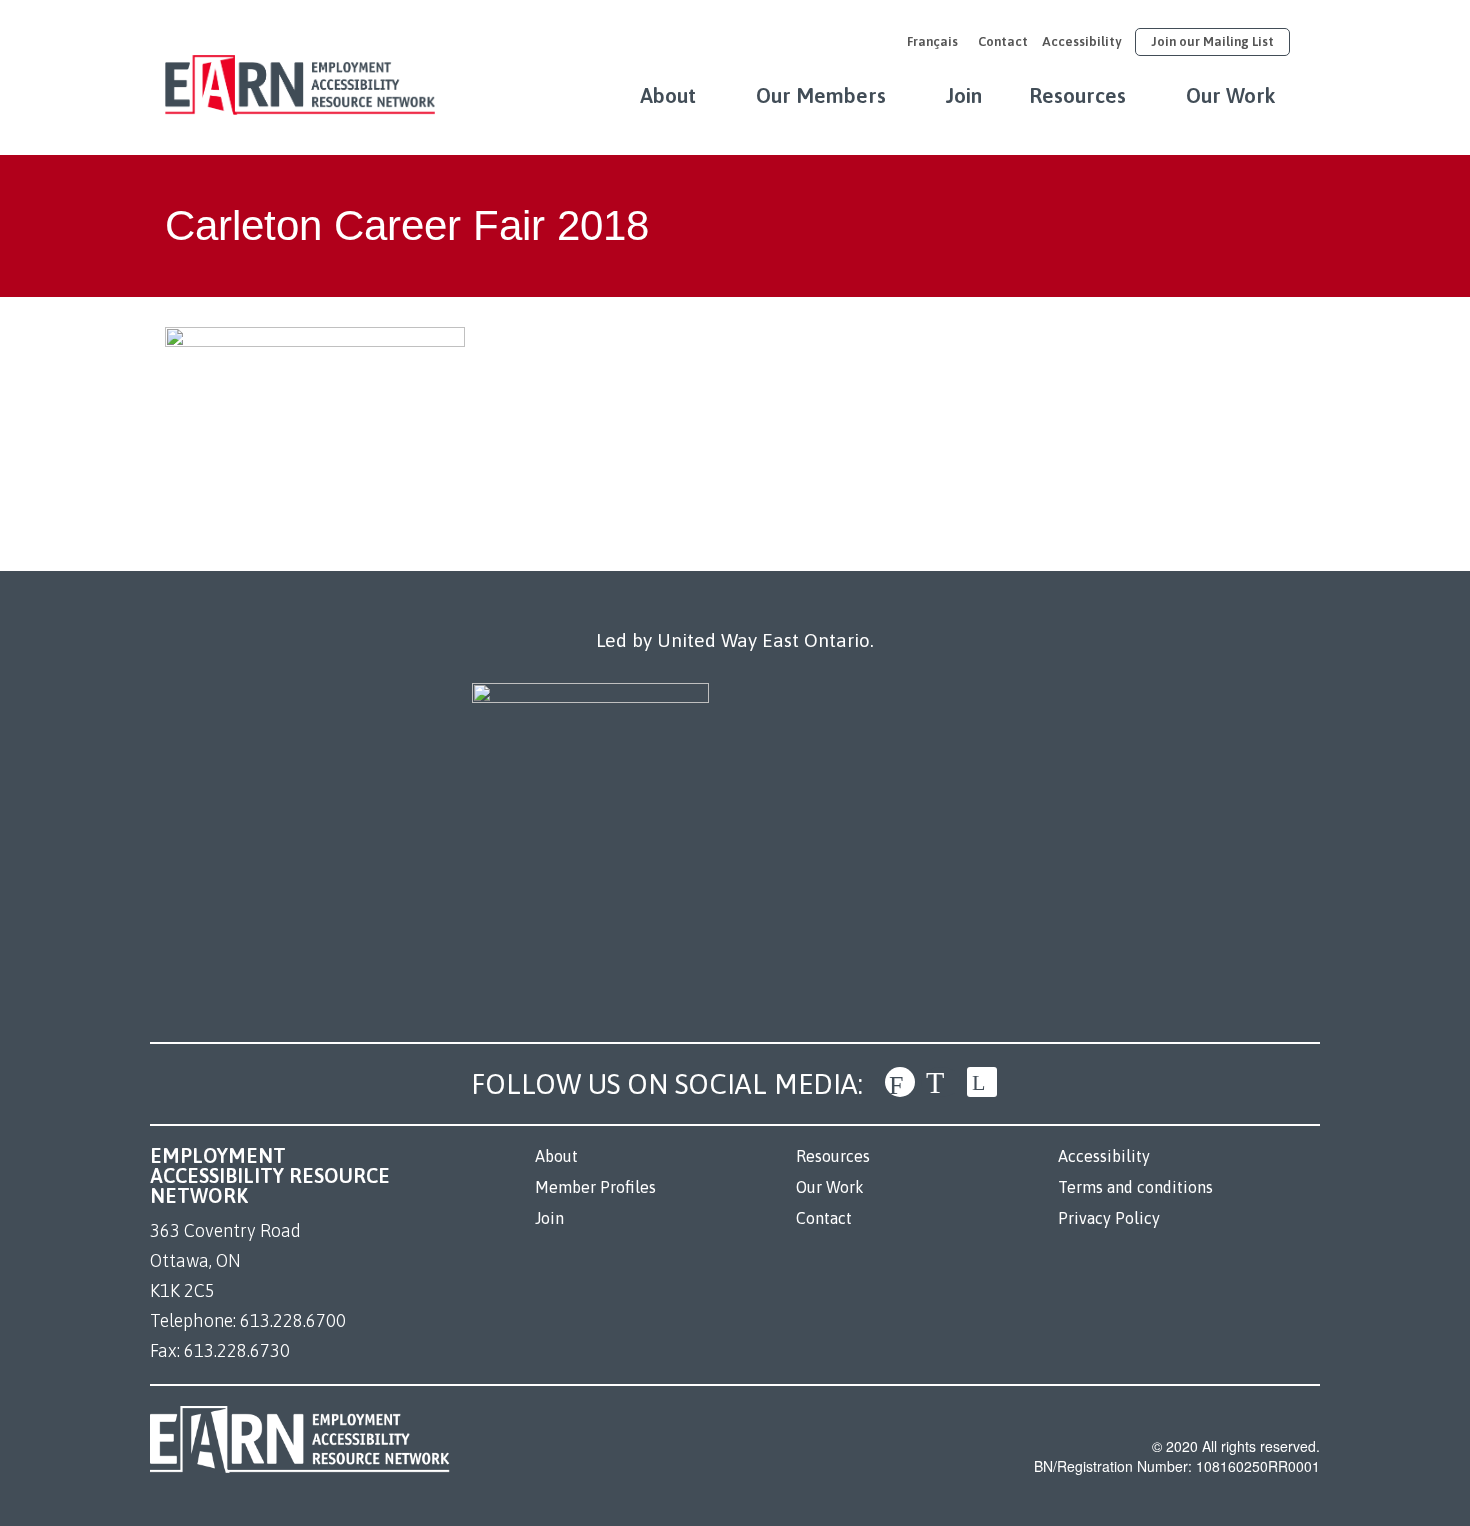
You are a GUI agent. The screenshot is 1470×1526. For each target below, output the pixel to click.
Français (932, 41)
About (668, 95)
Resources (1077, 95)
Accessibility (1081, 41)
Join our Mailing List (1212, 41)
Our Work (1231, 95)
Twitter (941, 1082)
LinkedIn (982, 1082)
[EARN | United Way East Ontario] (300, 75)
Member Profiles (595, 1187)
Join (964, 95)
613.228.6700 (293, 1320)
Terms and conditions (1135, 1187)
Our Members (821, 95)
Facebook (900, 1082)
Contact (1003, 41)
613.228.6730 (237, 1350)
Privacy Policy (1109, 1218)
